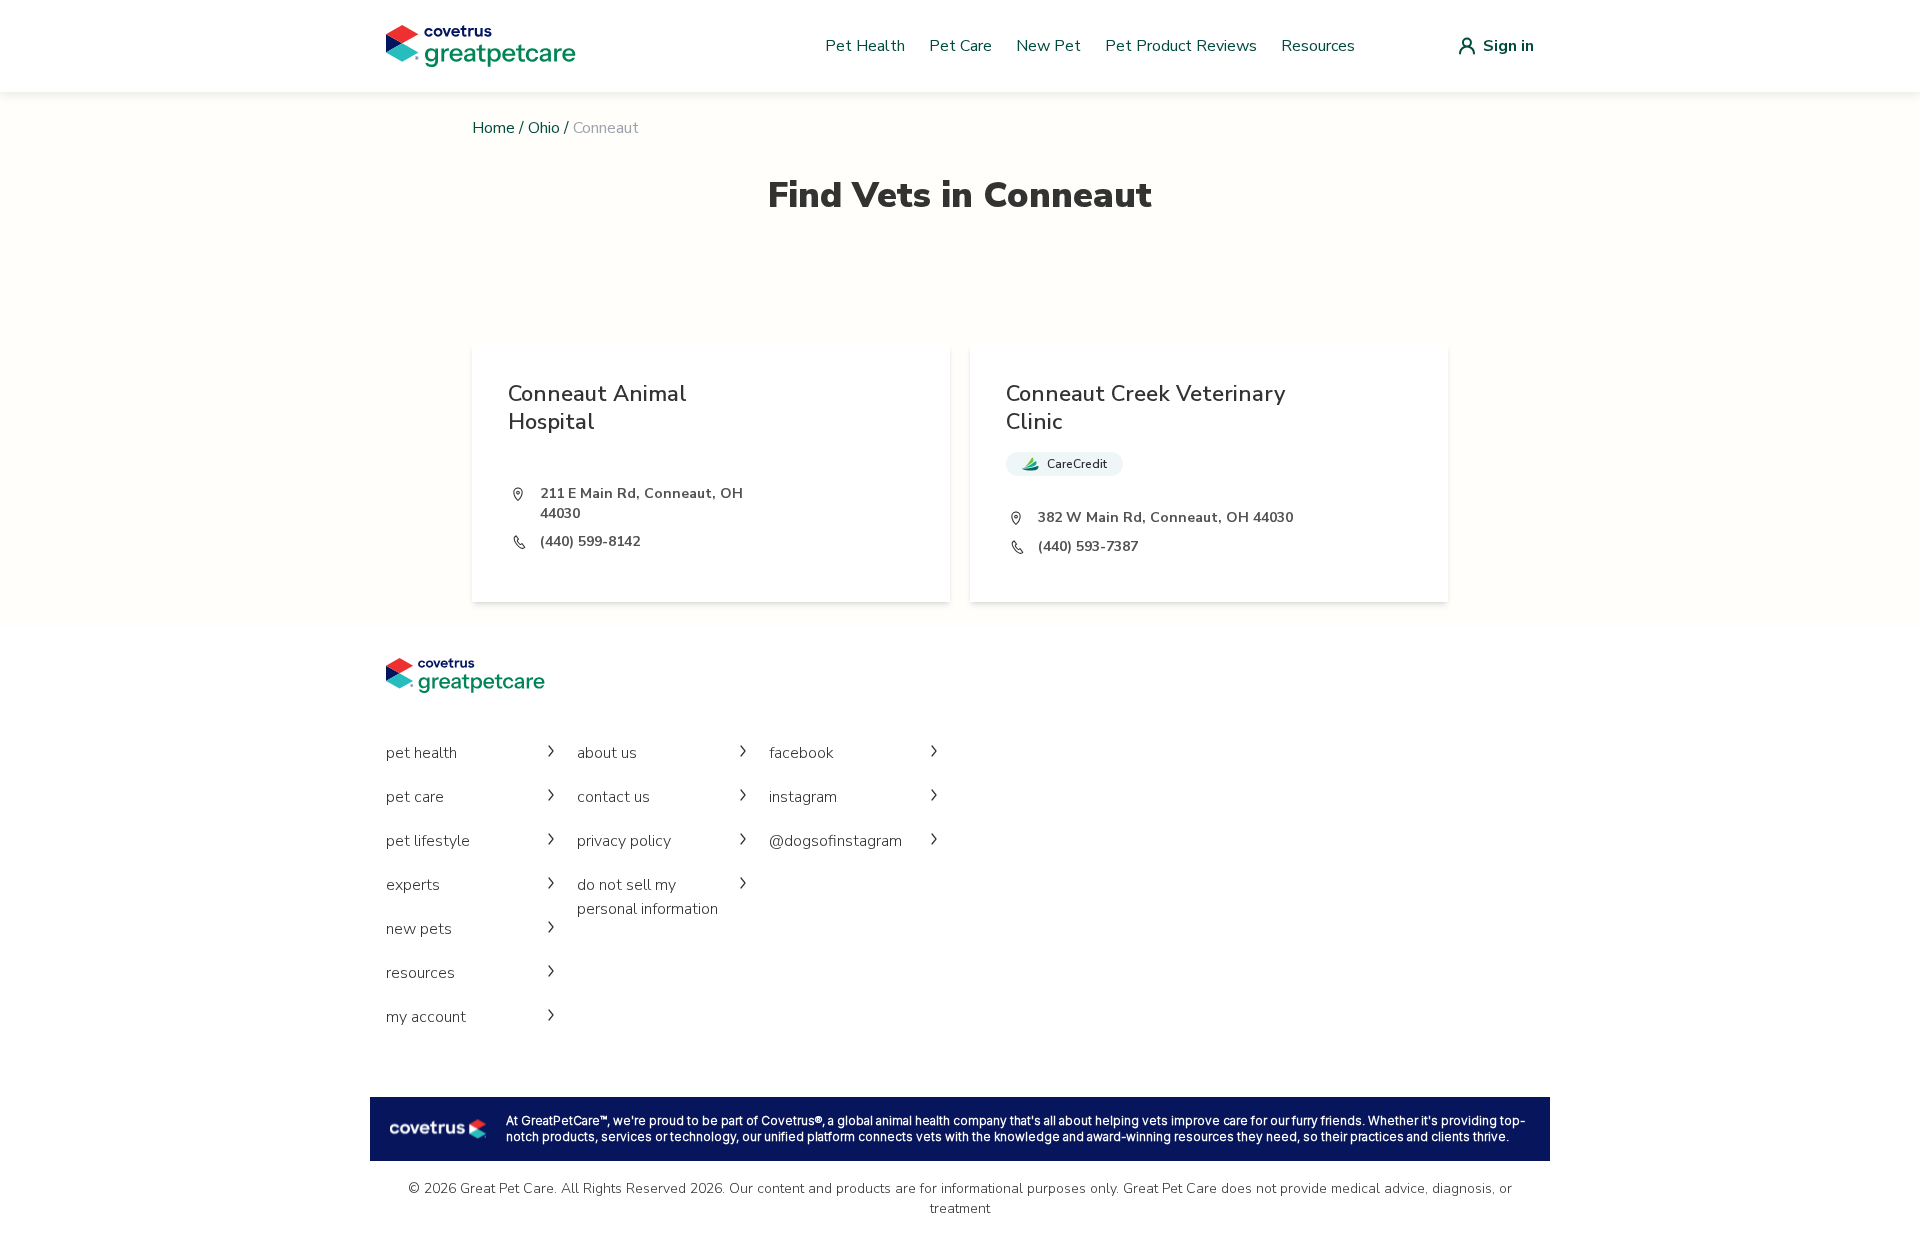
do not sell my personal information (647, 897)
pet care (415, 797)
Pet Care (960, 46)
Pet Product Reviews (1181, 46)
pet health (421, 753)
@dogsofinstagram (835, 841)
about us (607, 753)
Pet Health (865, 46)
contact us (613, 797)
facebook (801, 753)
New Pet (1048, 46)
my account (426, 1017)
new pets (419, 929)
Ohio (544, 128)
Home (493, 128)
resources (420, 973)
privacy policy (624, 841)
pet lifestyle (428, 841)
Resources (1318, 46)
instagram (803, 797)
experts (413, 885)
